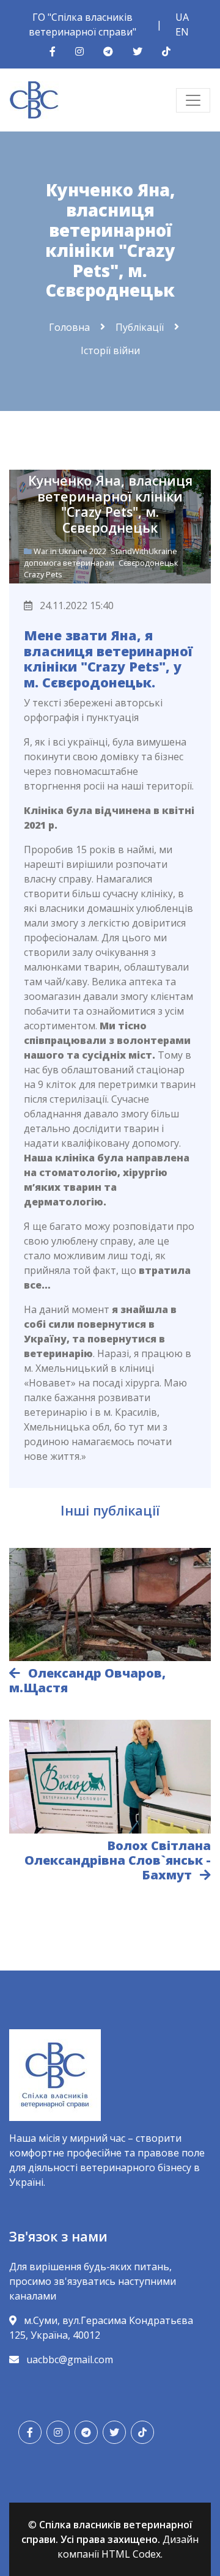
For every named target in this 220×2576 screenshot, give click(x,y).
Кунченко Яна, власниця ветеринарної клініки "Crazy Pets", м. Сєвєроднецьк (110, 504)
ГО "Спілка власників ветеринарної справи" (82, 24)
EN (182, 32)
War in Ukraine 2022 (71, 551)
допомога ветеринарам (70, 563)
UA (182, 17)
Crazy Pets (43, 574)
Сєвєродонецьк (148, 563)
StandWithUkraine (144, 551)
